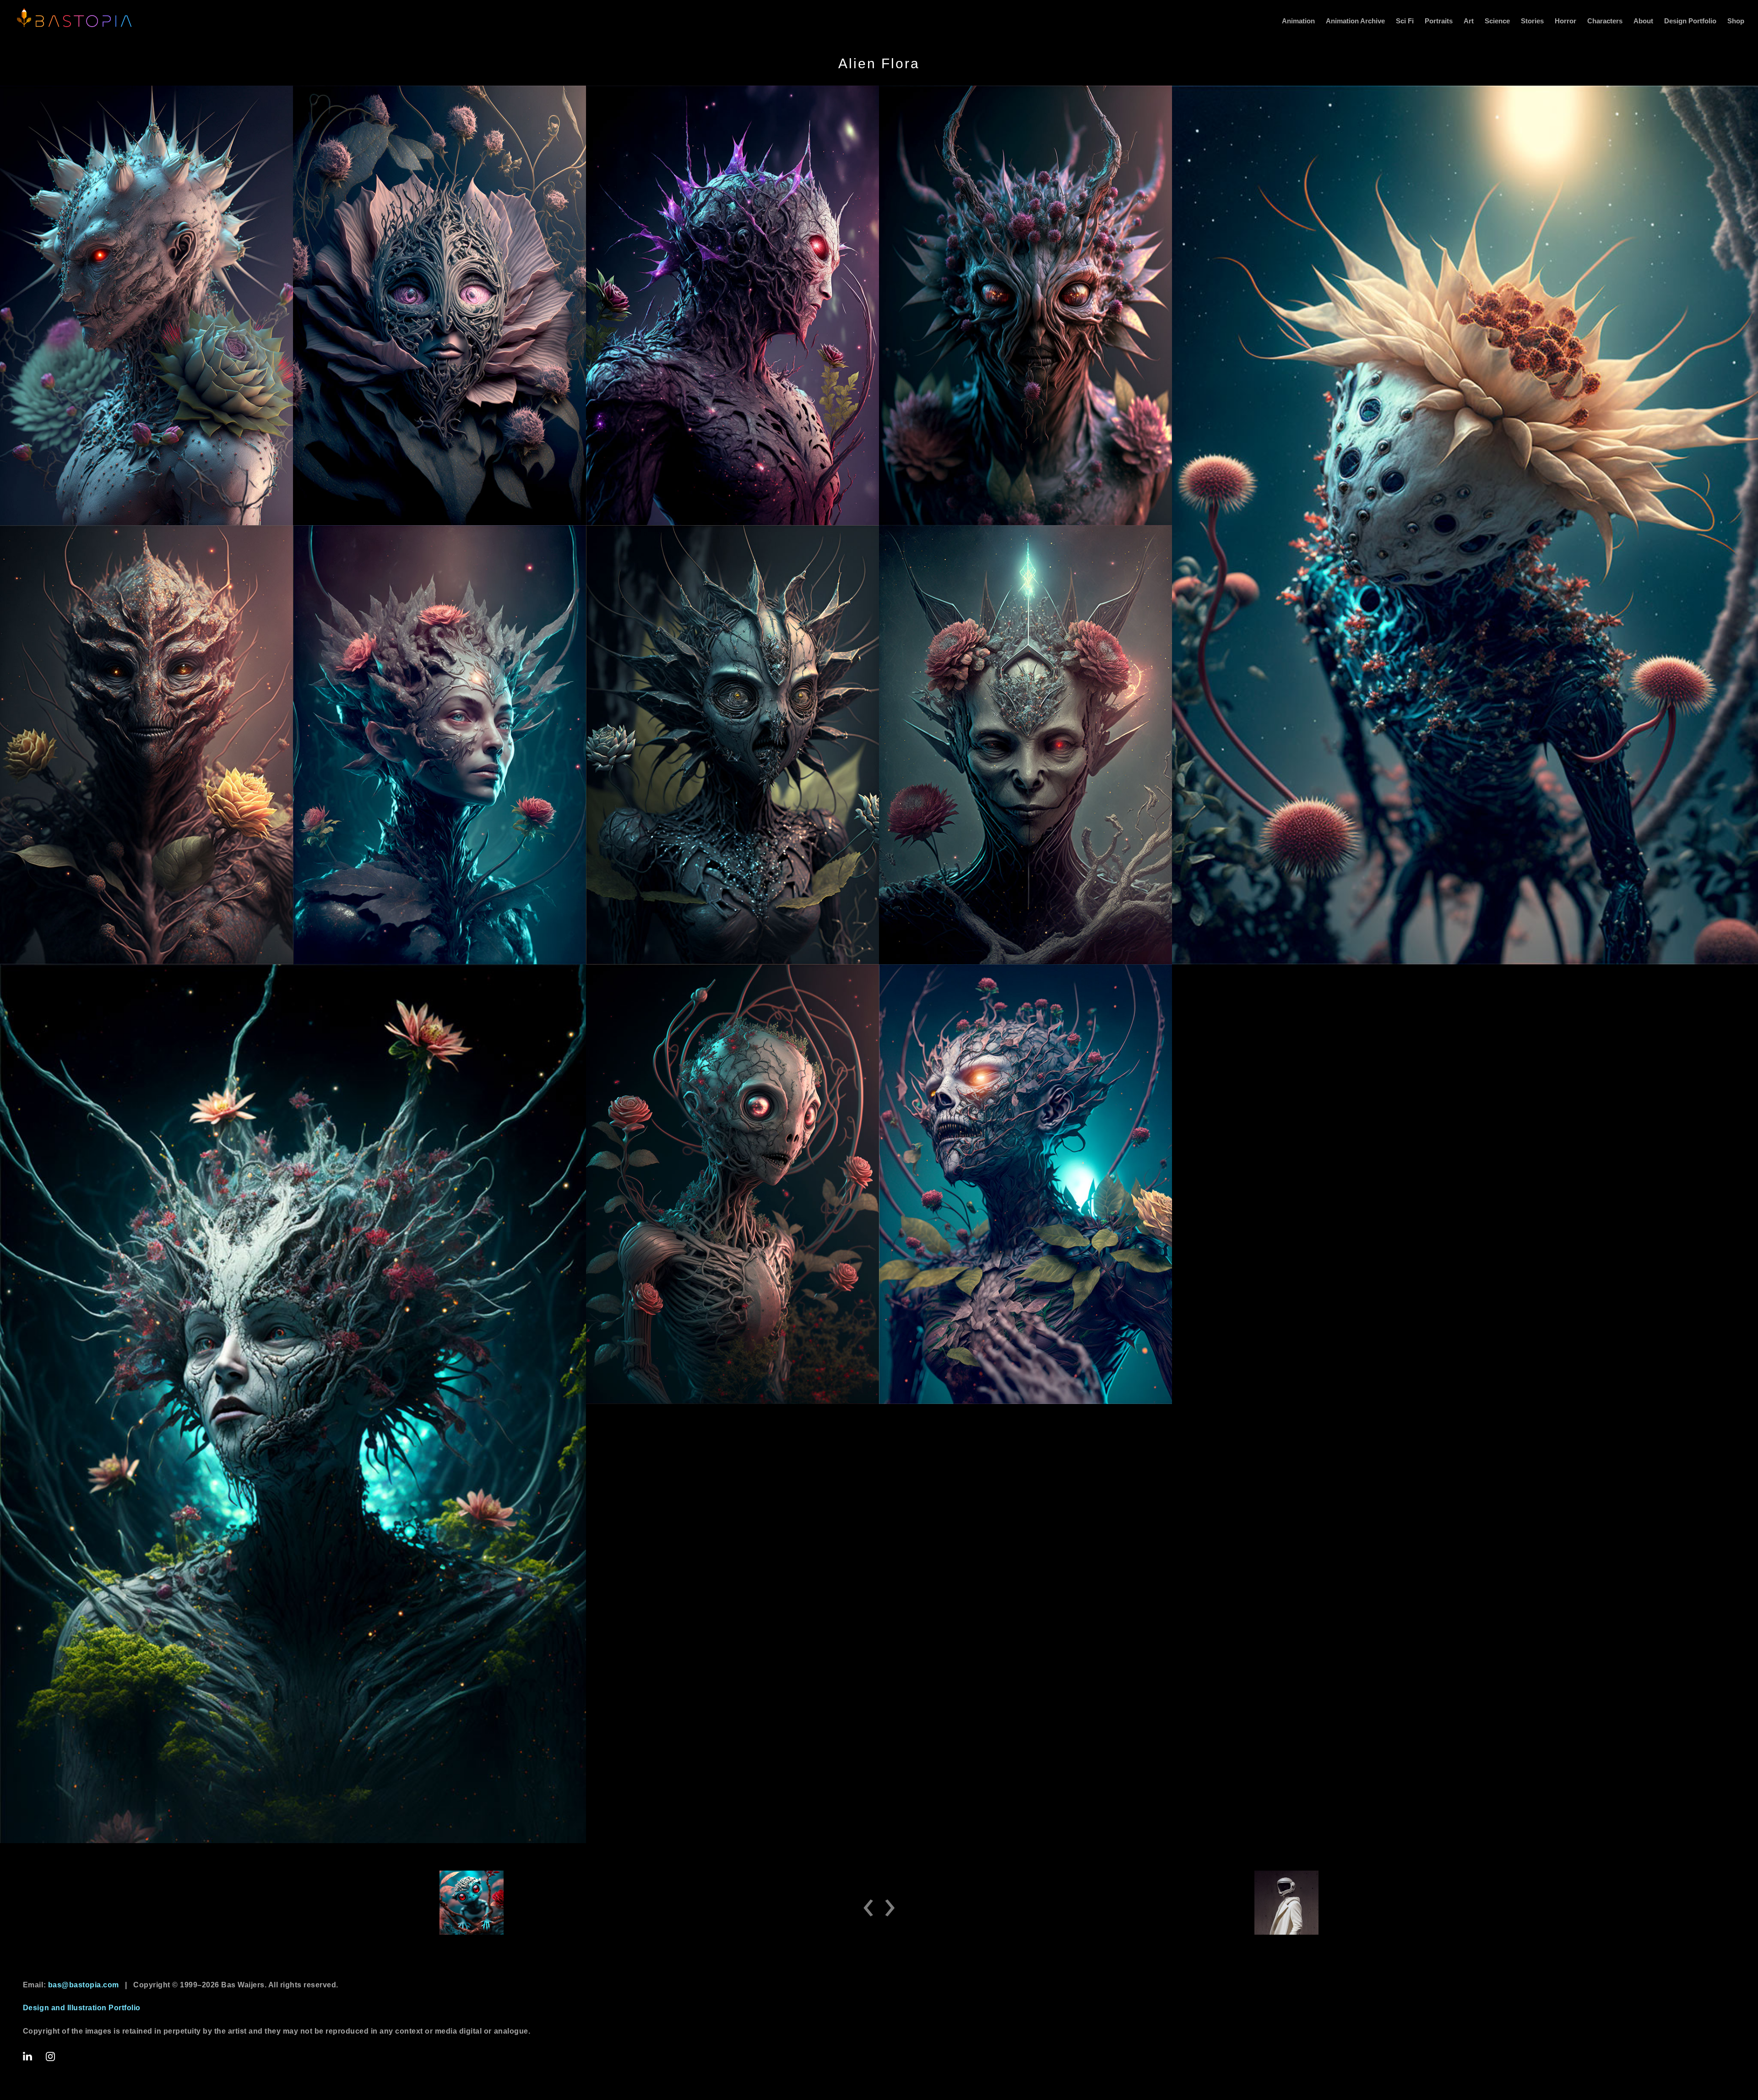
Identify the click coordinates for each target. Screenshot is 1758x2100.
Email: (71, 1985)
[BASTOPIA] (73, 18)
